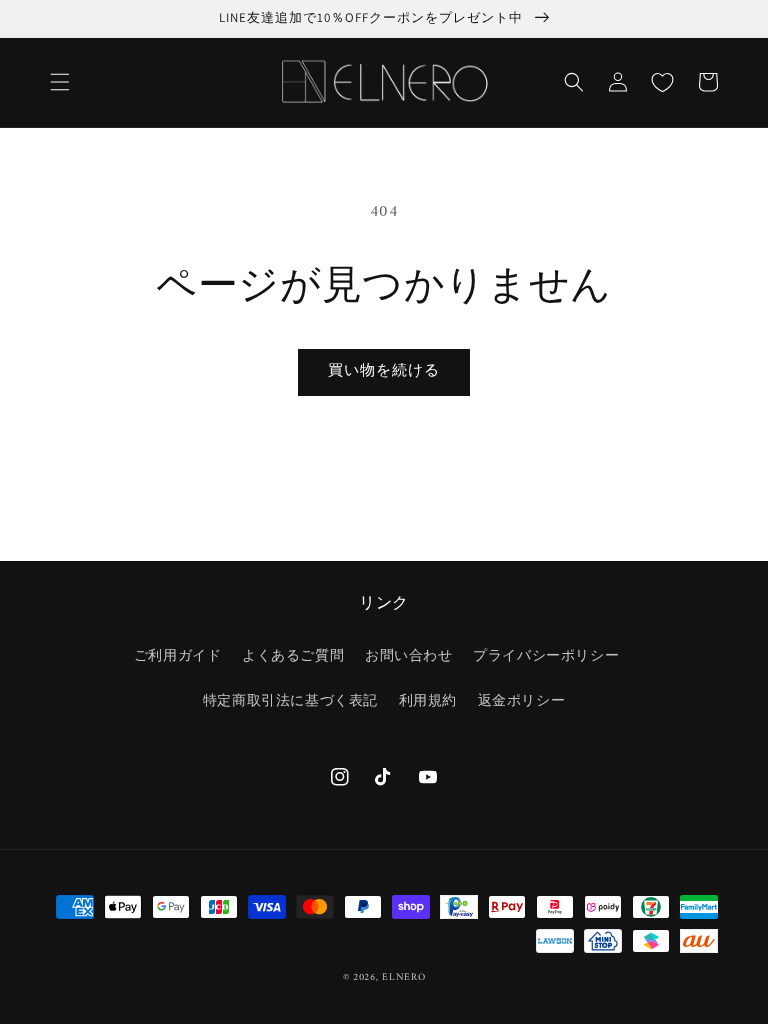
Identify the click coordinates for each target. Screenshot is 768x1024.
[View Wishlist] (662, 82)
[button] (60, 82)
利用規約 (428, 701)
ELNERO (403, 977)
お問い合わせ (409, 656)
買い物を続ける (384, 371)
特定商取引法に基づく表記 (290, 701)
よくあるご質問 (293, 656)
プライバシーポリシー (546, 656)
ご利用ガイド (178, 656)
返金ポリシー (522, 701)
